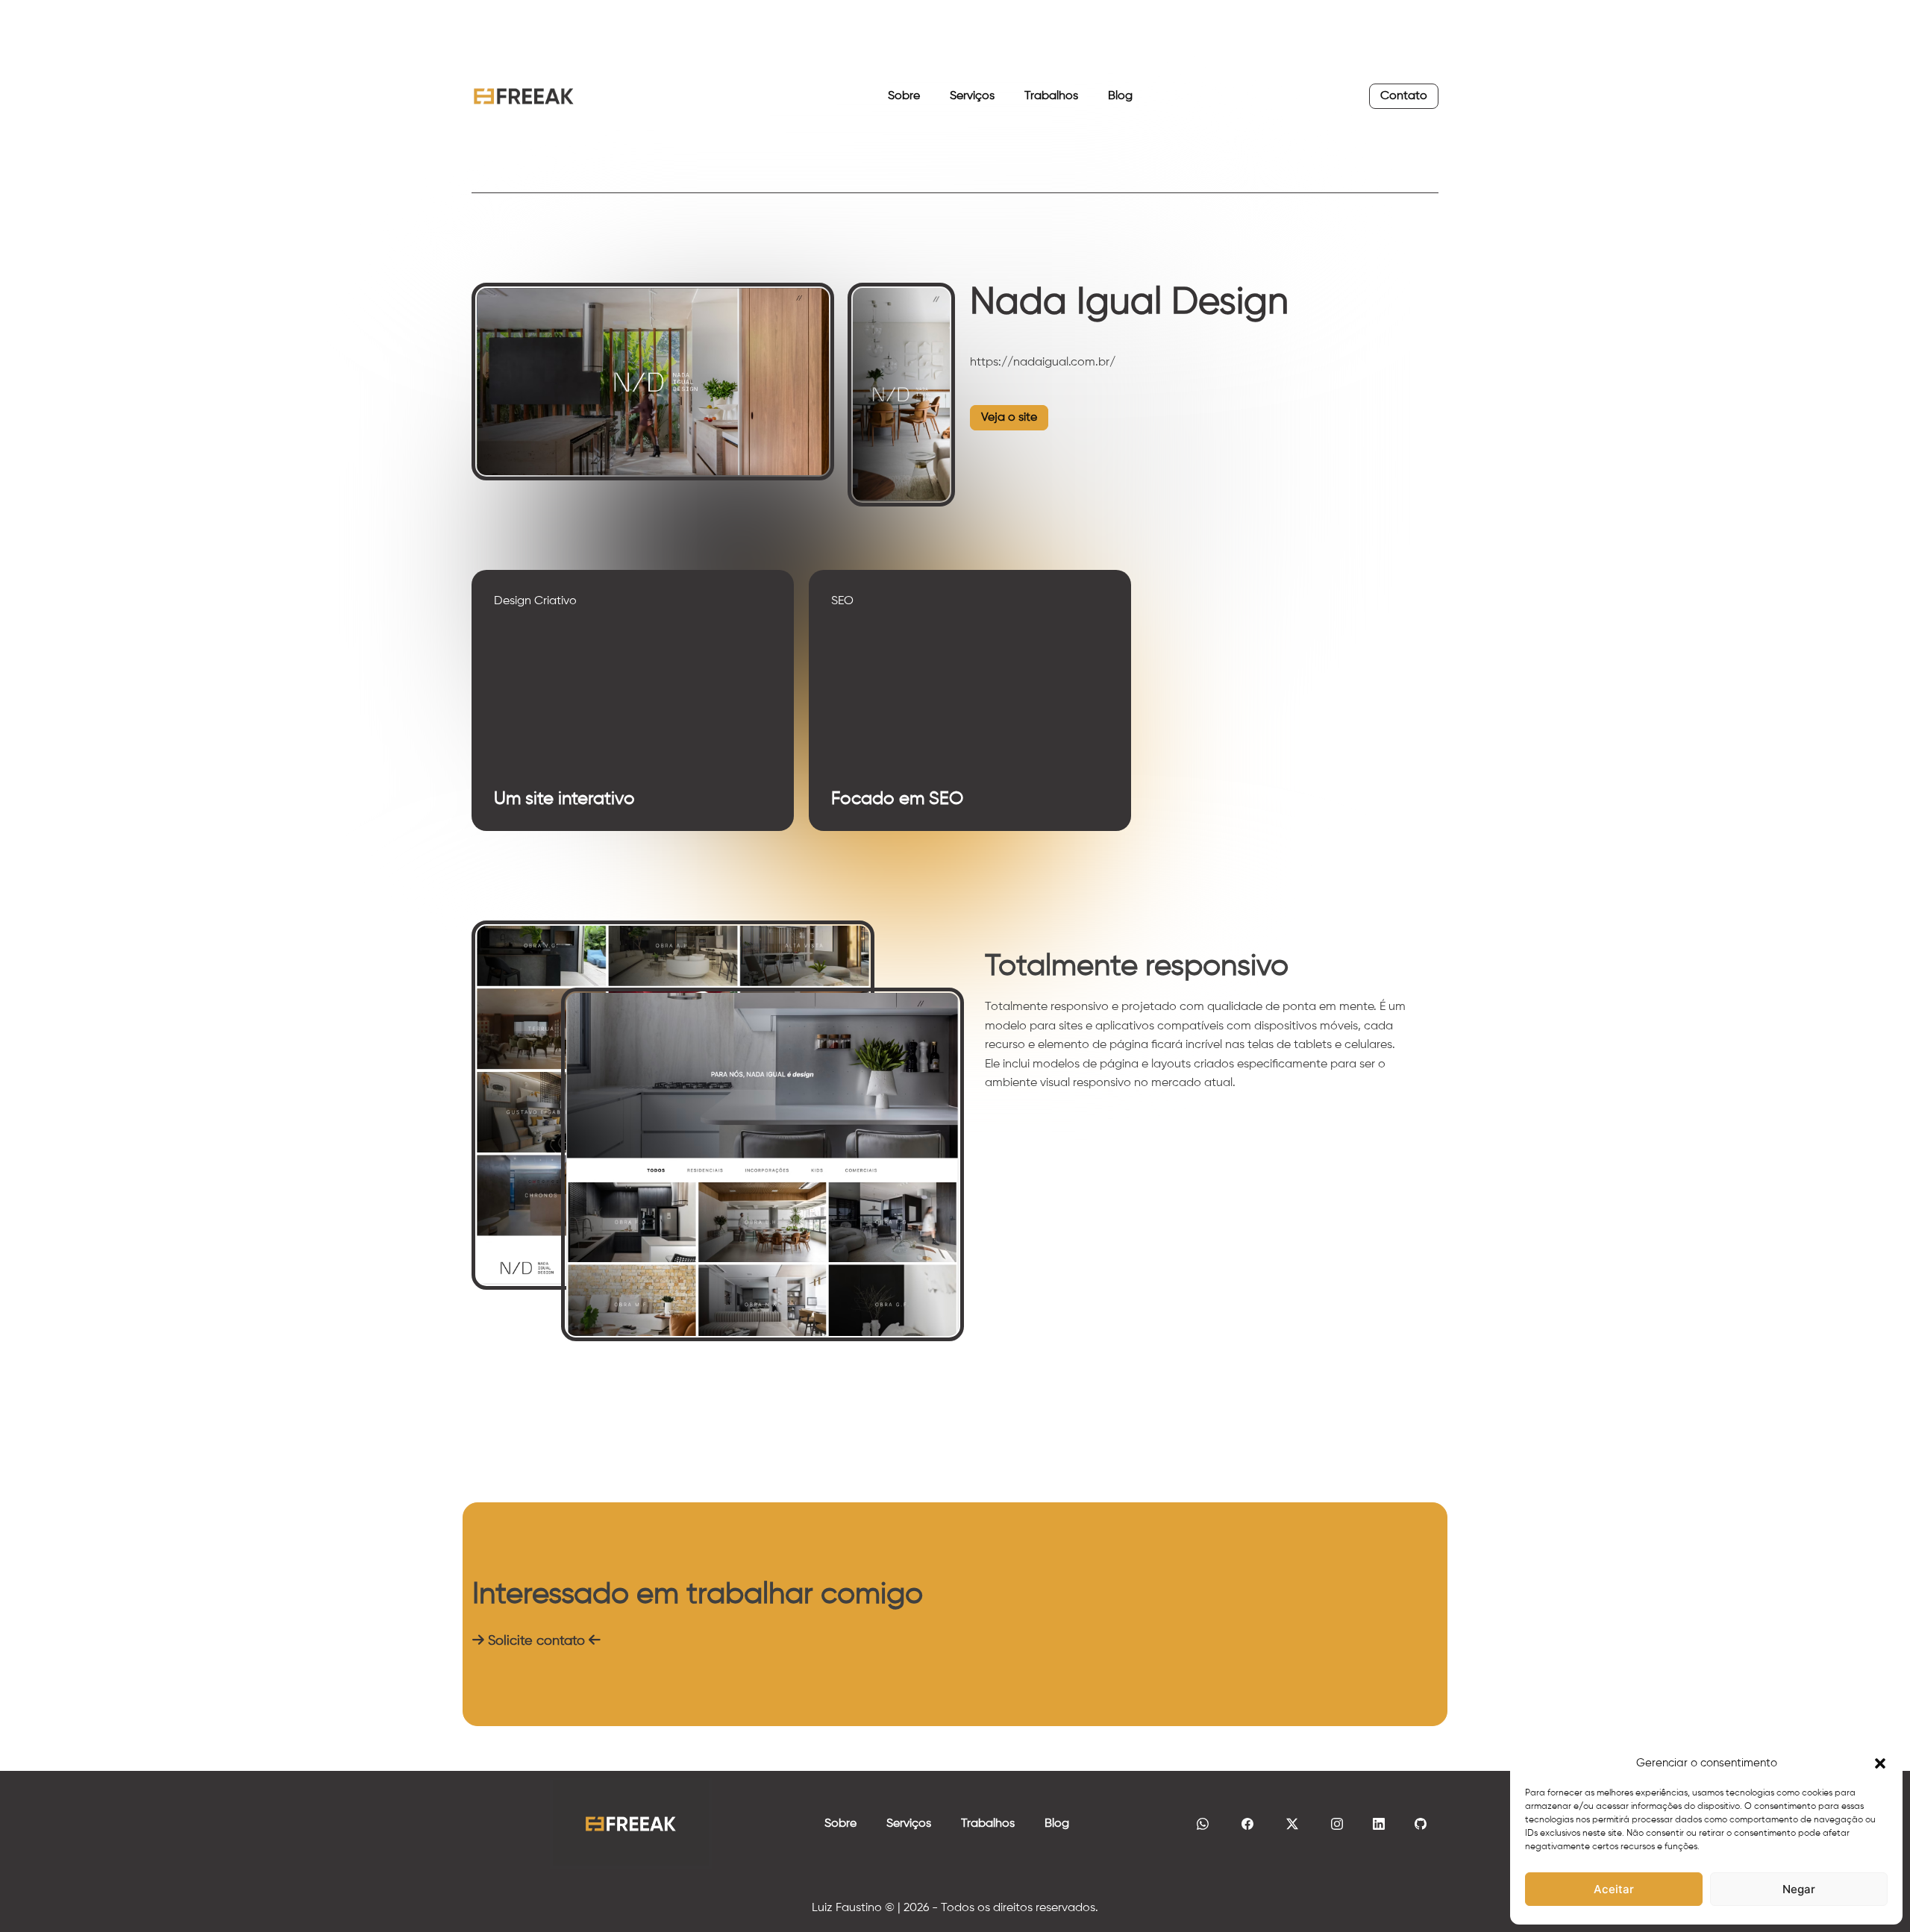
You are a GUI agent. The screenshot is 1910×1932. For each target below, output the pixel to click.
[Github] (1421, 1824)
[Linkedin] (1379, 1824)
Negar (1799, 1889)
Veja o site (1009, 418)
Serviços (972, 96)
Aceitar (1614, 1889)
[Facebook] (1247, 1824)
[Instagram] (1337, 1824)
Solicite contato (536, 1641)
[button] (1880, 1763)
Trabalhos (1051, 96)
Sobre (904, 96)
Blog (1120, 96)
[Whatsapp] (1203, 1824)
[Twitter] (1292, 1824)
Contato (1404, 96)
